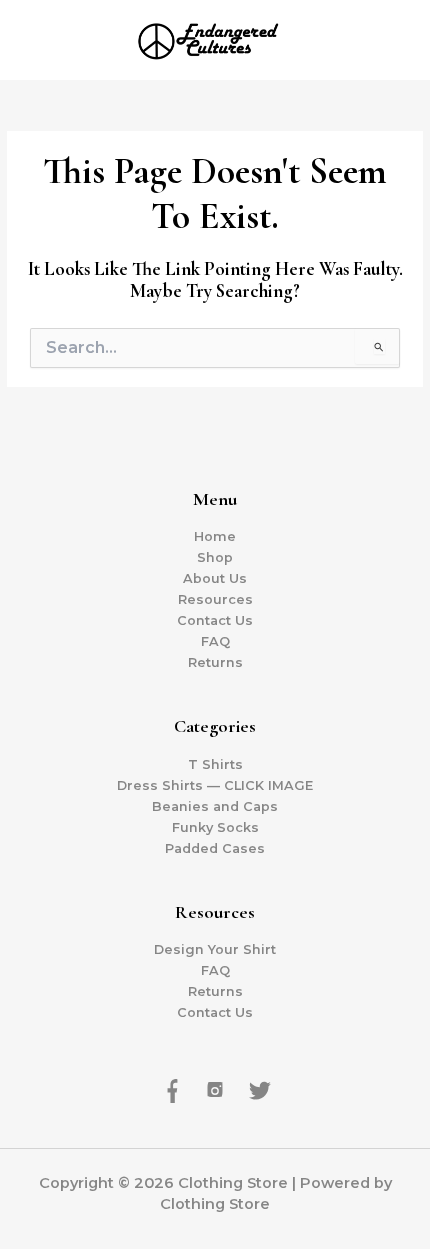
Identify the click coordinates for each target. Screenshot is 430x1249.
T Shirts (215, 764)
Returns (215, 662)
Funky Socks (215, 827)
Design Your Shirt (215, 949)
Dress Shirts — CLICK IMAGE (215, 785)
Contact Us (215, 620)
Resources (215, 599)
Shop (215, 557)
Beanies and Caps (215, 806)
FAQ (215, 641)
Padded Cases (215, 848)
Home (215, 536)
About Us (215, 578)
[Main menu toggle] (390, 40)
